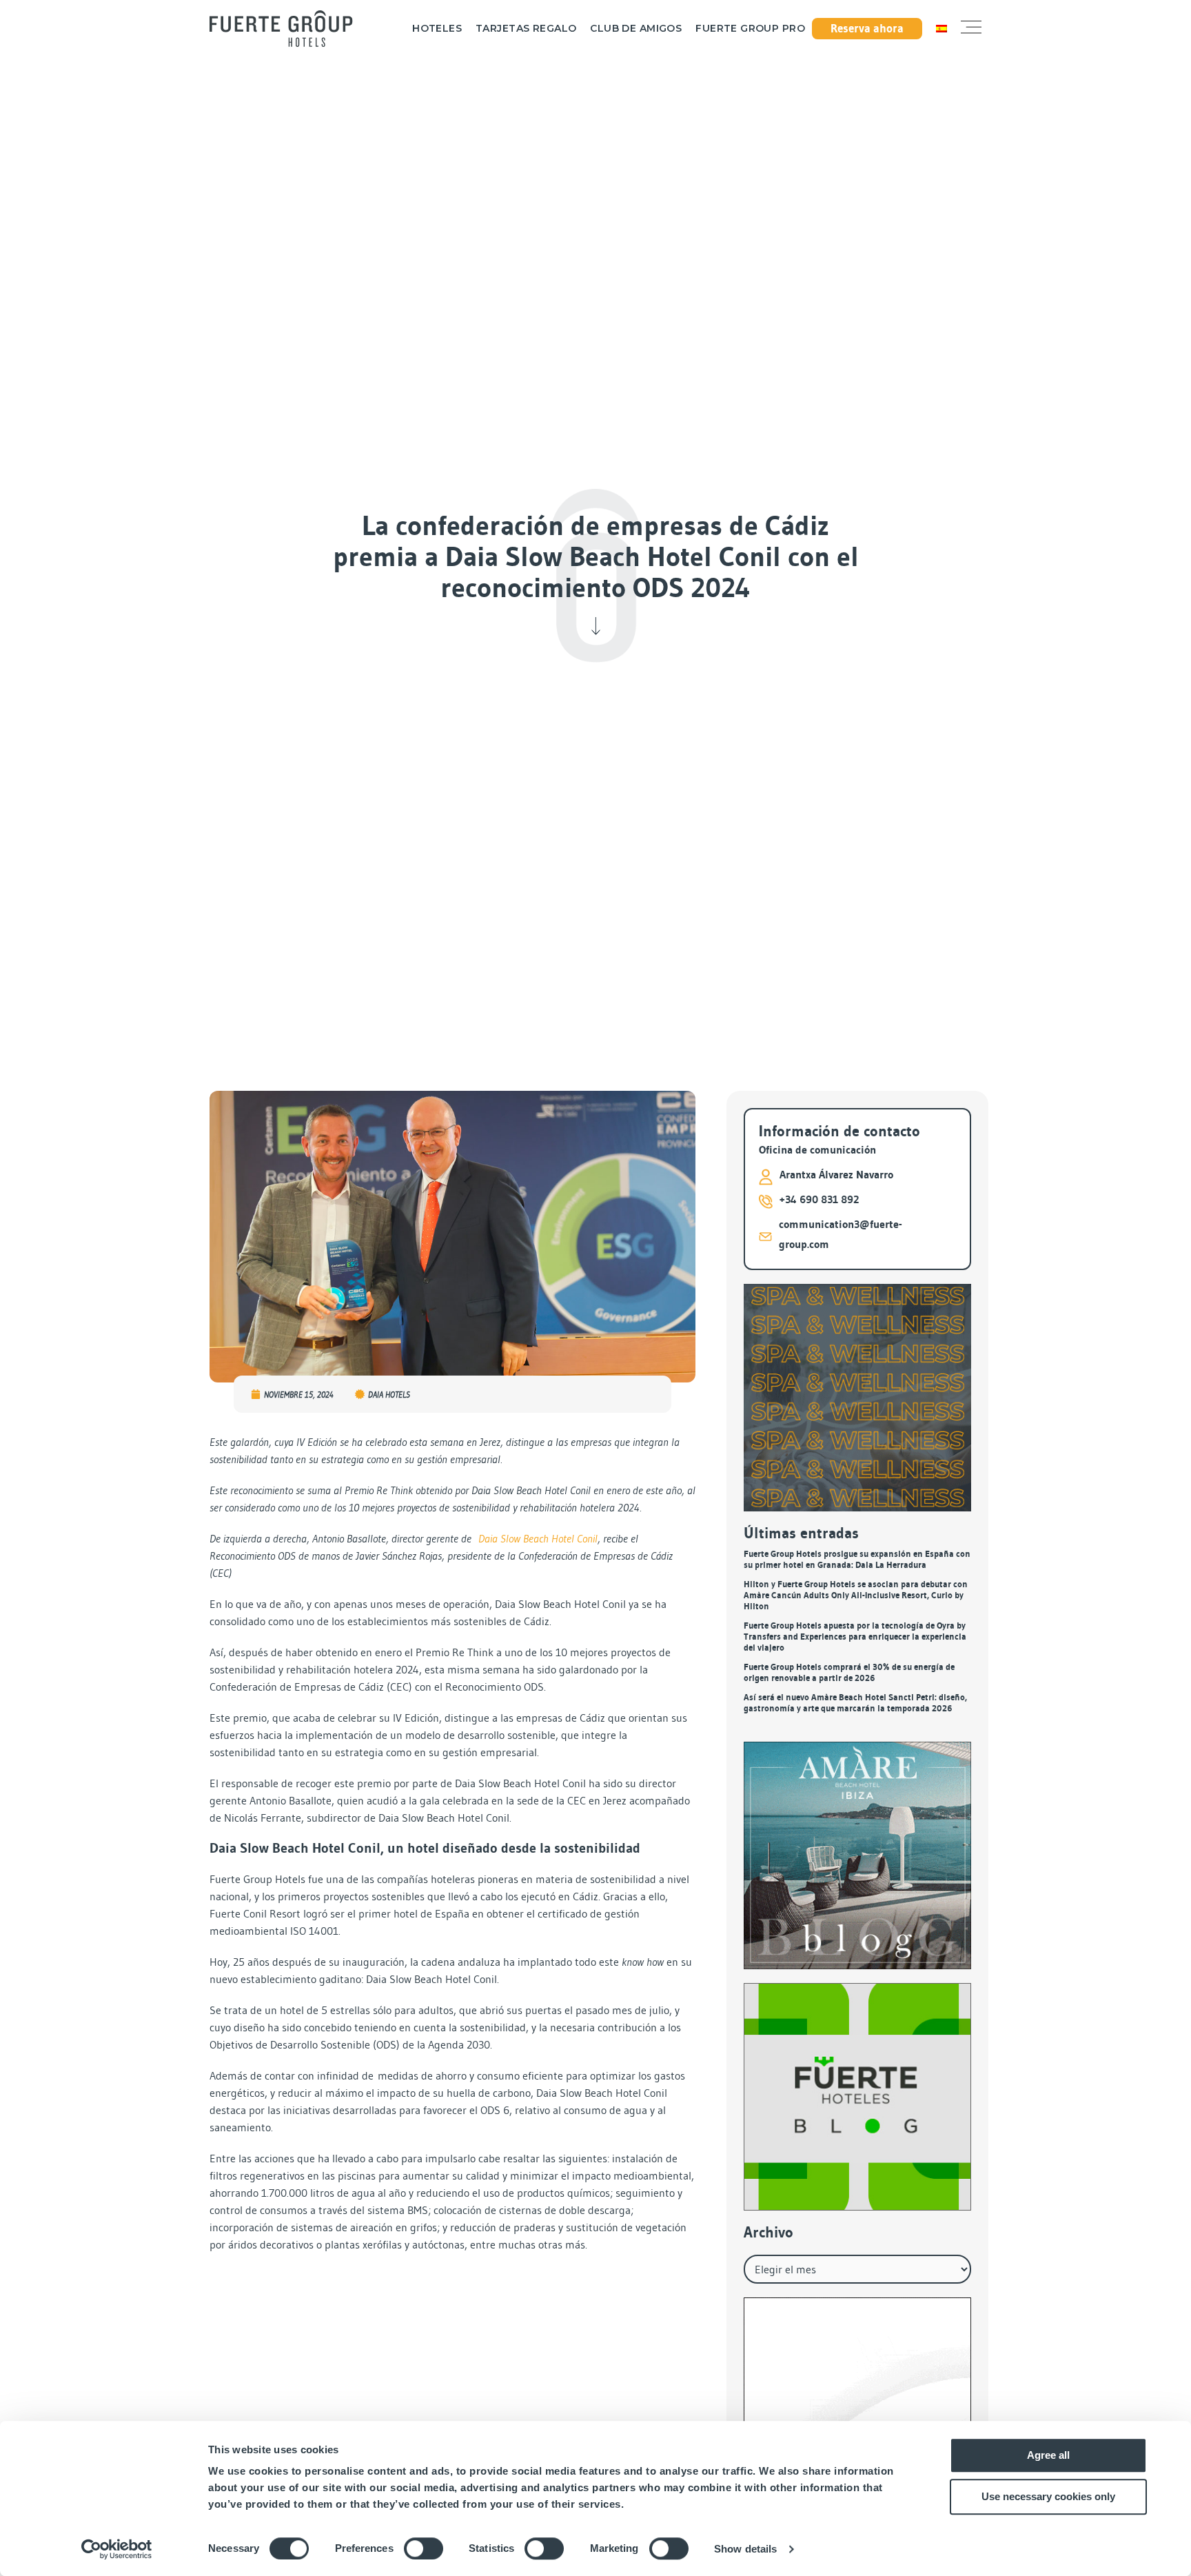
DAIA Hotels (389, 1395)
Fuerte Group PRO (750, 29)
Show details (745, 2549)
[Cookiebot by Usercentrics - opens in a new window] (117, 2549)
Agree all (1048, 2455)
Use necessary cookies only (1048, 2496)
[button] (971, 28)
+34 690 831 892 (819, 1199)
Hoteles (437, 29)
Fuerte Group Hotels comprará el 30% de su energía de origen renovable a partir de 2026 (849, 1672)
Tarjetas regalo (526, 29)
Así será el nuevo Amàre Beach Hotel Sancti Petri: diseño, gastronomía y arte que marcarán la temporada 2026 (855, 1703)
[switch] (424, 2548)
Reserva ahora (867, 28)
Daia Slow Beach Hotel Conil (538, 1538)
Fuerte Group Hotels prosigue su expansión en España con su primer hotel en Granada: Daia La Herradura (857, 1559)
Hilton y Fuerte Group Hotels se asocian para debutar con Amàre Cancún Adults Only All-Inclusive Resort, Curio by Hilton (856, 1595)
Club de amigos (636, 29)
